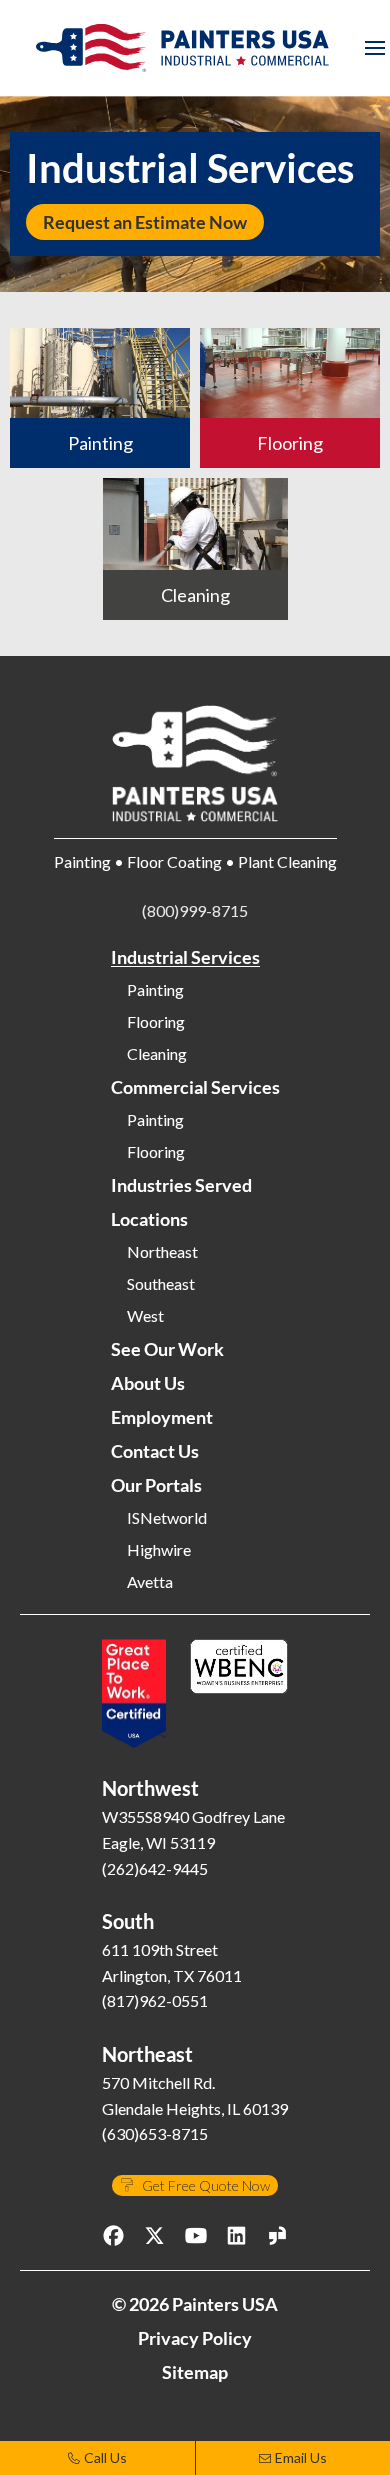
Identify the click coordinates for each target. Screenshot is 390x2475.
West (145, 1316)
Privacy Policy (195, 2338)
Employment (162, 1417)
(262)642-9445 (155, 1868)
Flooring (156, 1022)
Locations (149, 1219)
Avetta (150, 1582)
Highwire (159, 1550)
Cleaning (157, 1054)
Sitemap (195, 2372)
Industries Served (181, 1185)
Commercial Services (195, 1087)
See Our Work (167, 1349)
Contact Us (155, 1451)
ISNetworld (167, 1518)
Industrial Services (185, 957)
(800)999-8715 (195, 910)
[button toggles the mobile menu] (375, 48)
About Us (148, 1383)
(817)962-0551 (155, 2000)
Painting (155, 990)
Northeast (162, 1252)
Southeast (161, 1284)
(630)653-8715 (155, 2133)
